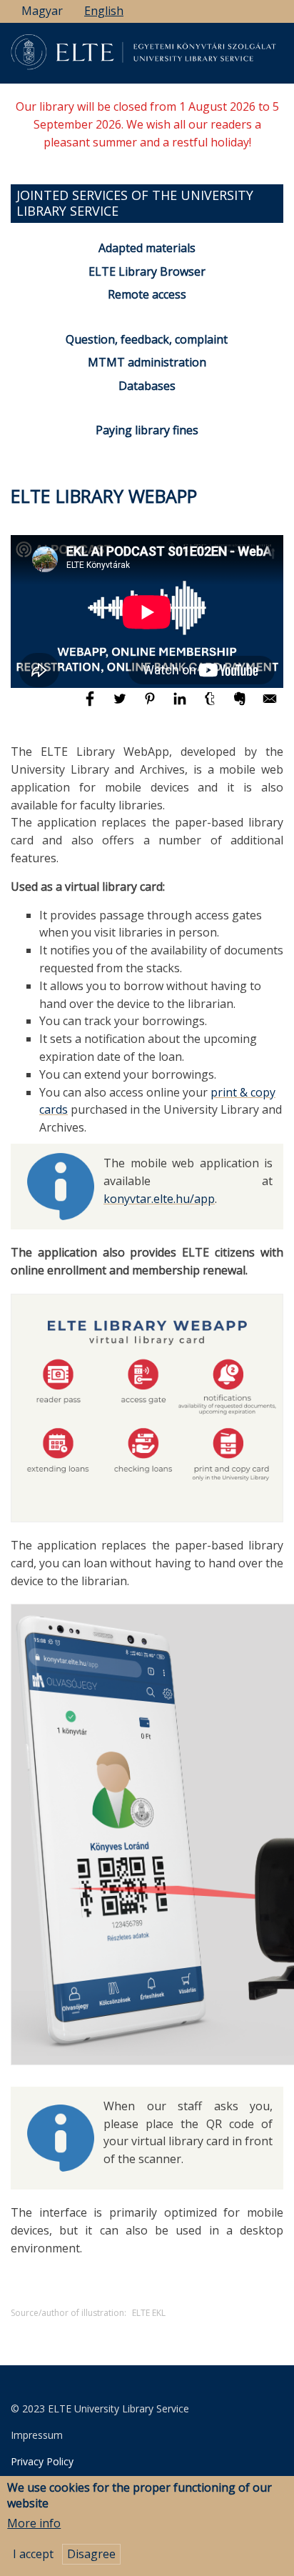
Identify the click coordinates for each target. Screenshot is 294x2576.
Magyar (42, 11)
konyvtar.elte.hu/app (159, 1199)
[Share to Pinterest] (151, 705)
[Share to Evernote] (241, 705)
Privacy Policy (42, 2461)
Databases (147, 386)
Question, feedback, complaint (147, 339)
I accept (33, 2554)
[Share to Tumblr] (211, 705)
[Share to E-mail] (270, 705)
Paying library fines (147, 430)
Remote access (147, 294)
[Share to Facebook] (91, 705)
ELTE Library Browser (147, 271)
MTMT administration (147, 362)
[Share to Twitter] (121, 705)
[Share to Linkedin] (181, 705)
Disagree (91, 2554)
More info (34, 2523)
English (104, 11)
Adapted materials (147, 248)
